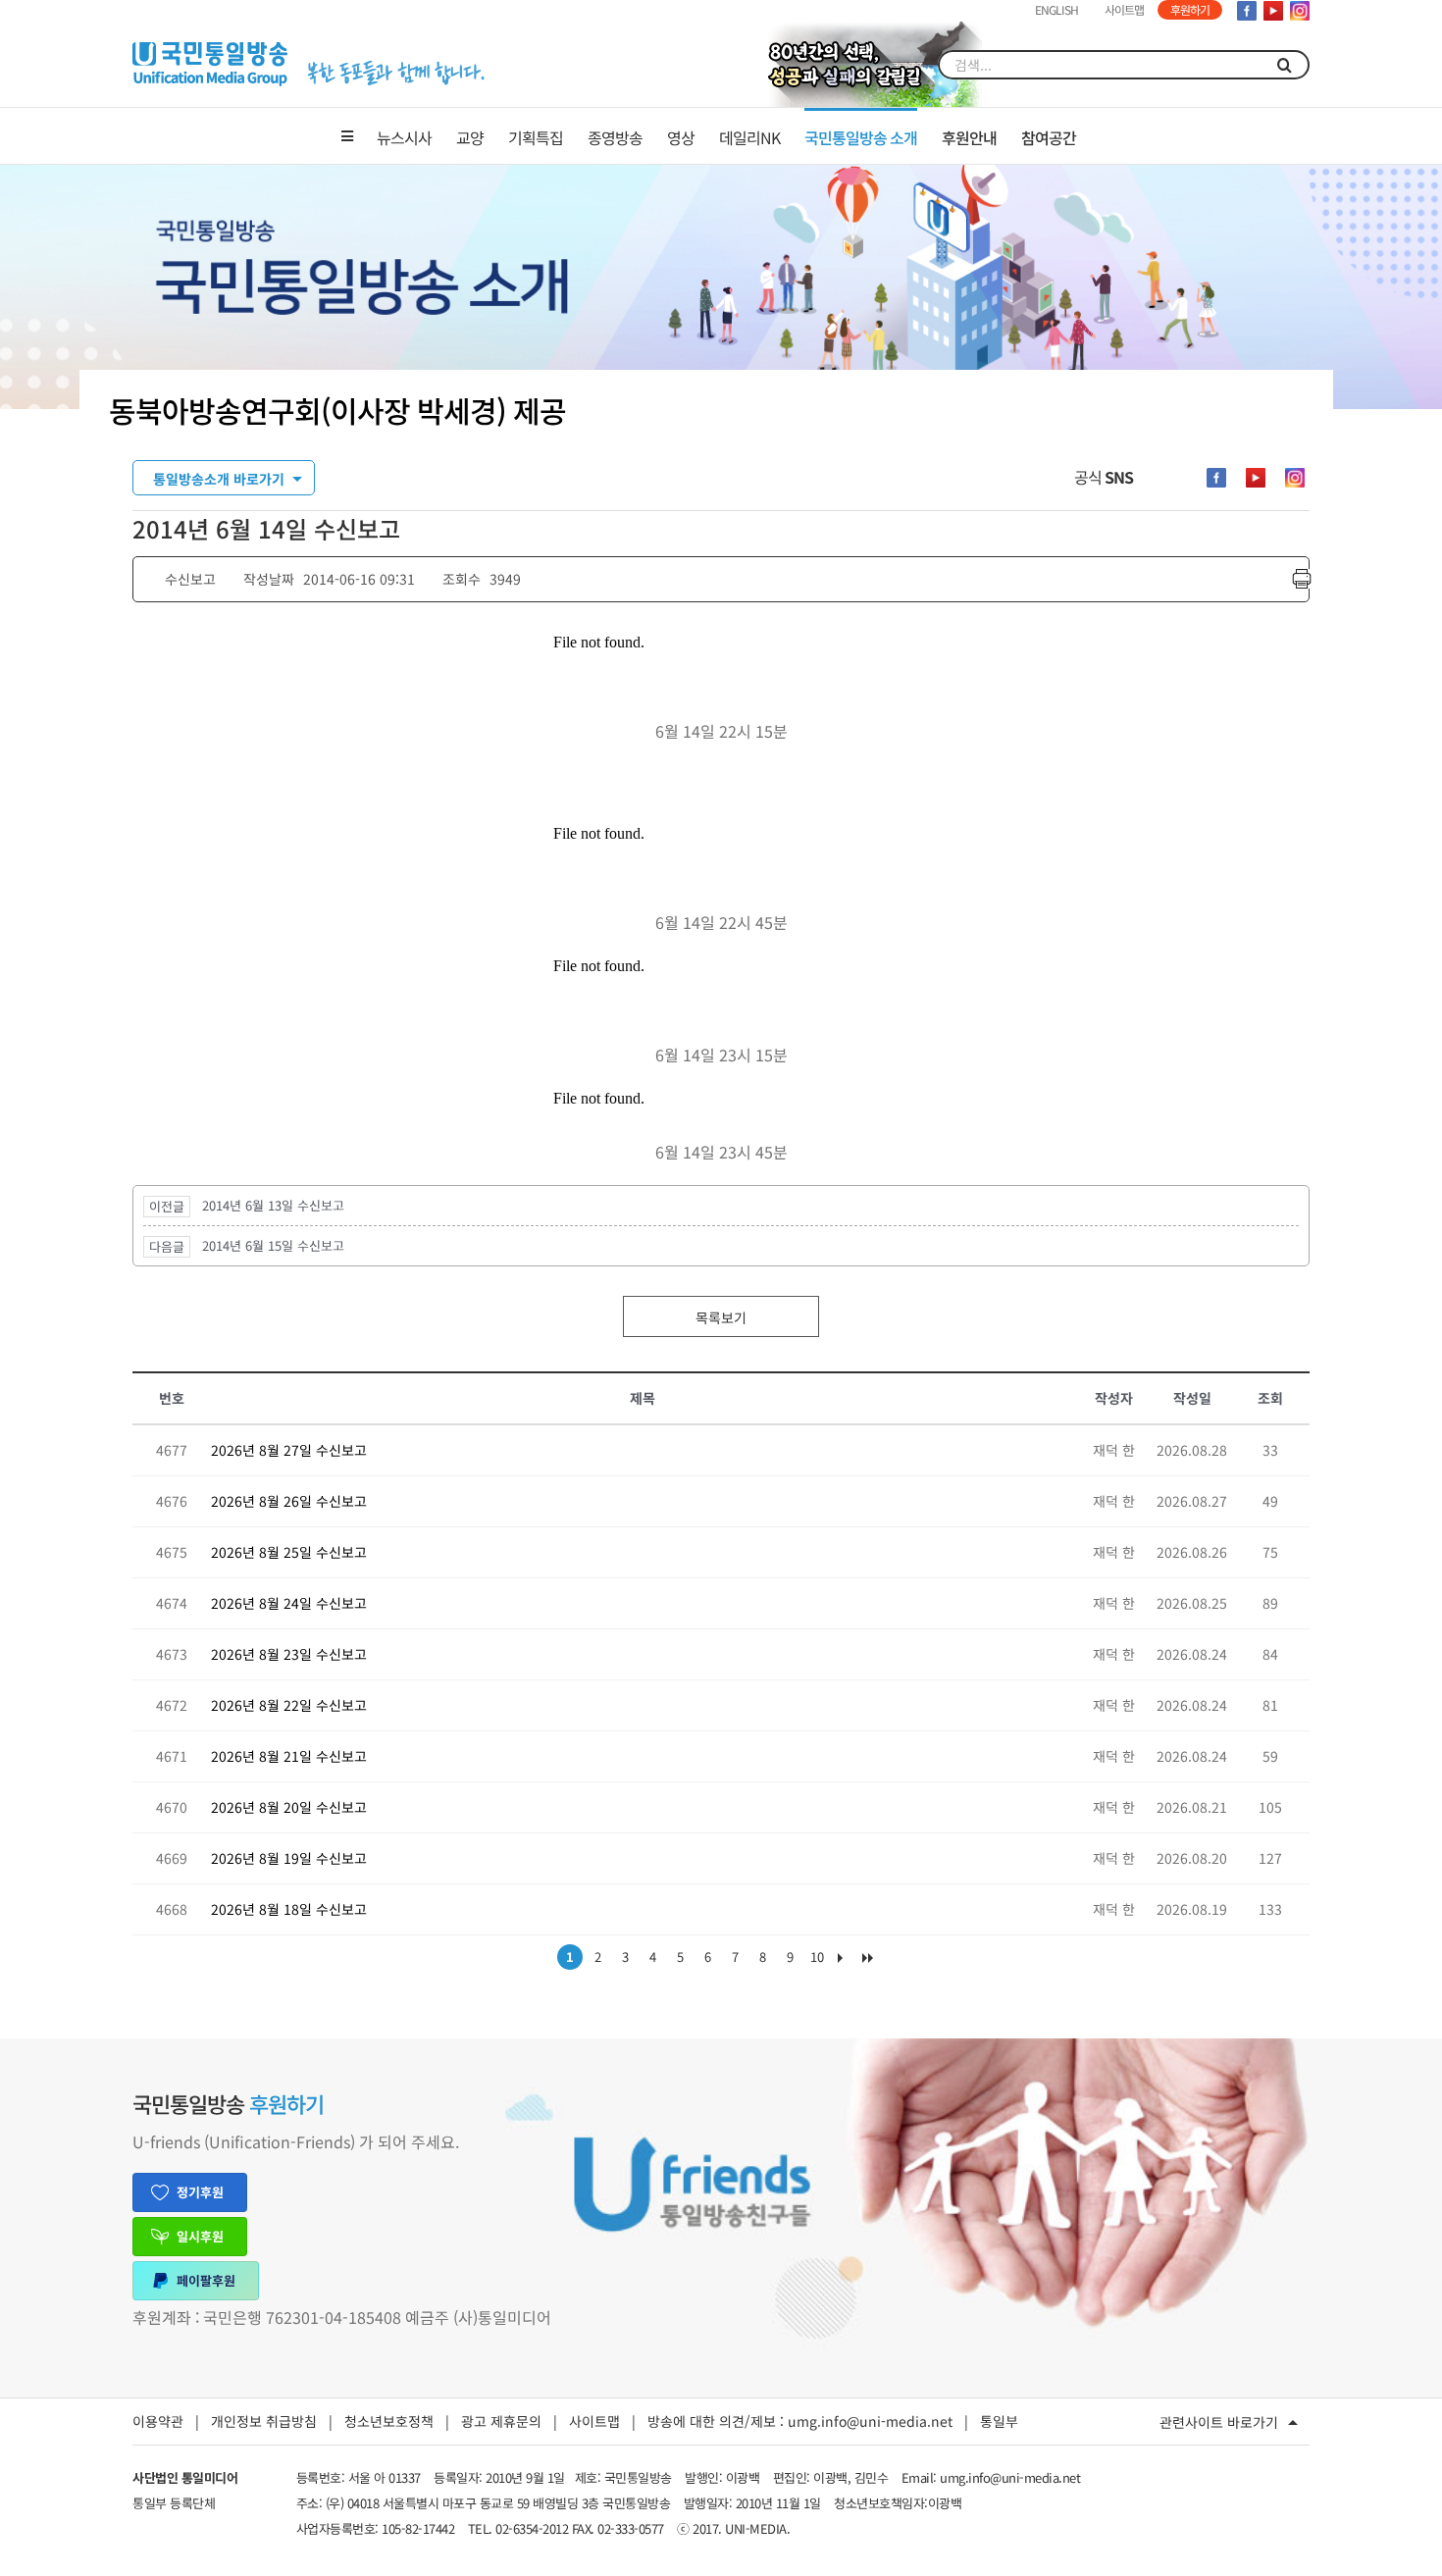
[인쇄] (1302, 579)
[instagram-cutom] (1295, 478)
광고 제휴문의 (501, 2421)
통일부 (999, 2421)
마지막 (872, 1962)
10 (817, 1957)
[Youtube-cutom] (1256, 478)
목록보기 (721, 1317)
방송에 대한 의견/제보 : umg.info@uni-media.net (800, 2421)
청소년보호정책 (389, 2421)
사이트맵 (594, 2421)
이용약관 (158, 2421)
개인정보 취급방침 (264, 2421)
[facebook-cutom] (1216, 478)
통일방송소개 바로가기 (219, 479)
